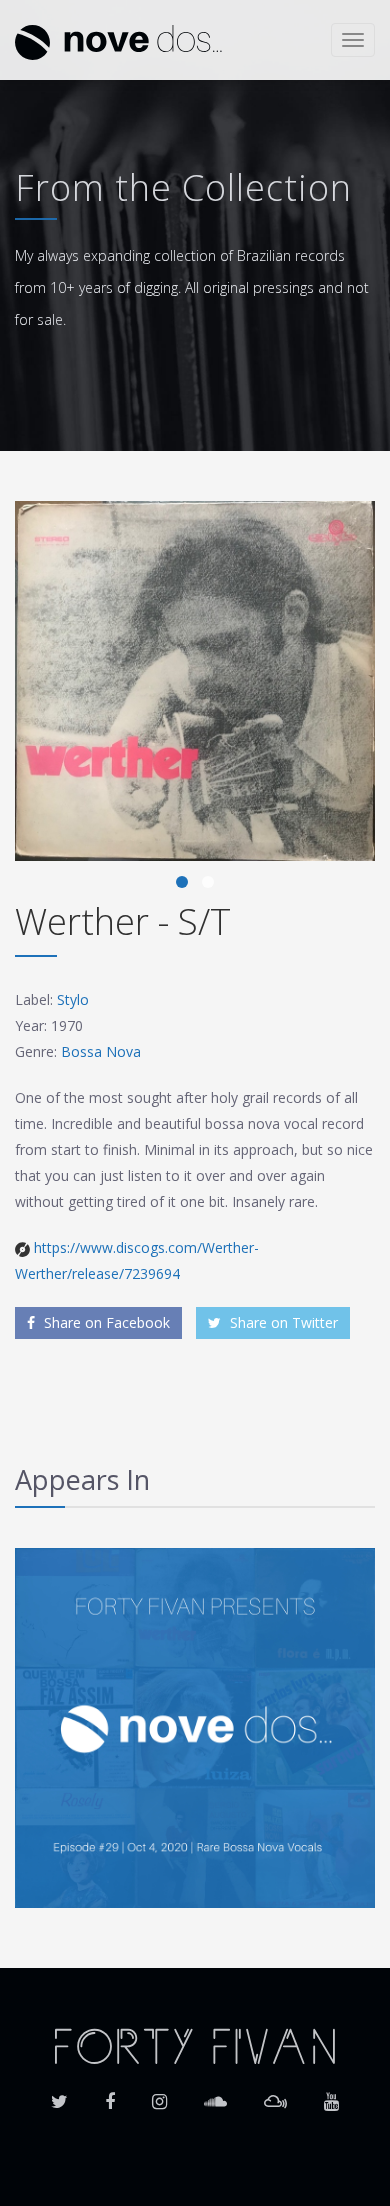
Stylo (73, 999)
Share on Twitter (282, 1322)
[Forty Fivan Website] (195, 2044)
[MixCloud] (275, 2095)
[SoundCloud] (215, 2095)
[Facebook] (110, 2095)
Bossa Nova (101, 1051)
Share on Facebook (105, 1322)
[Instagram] (159, 2095)
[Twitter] (59, 2095)
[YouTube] (331, 2095)
